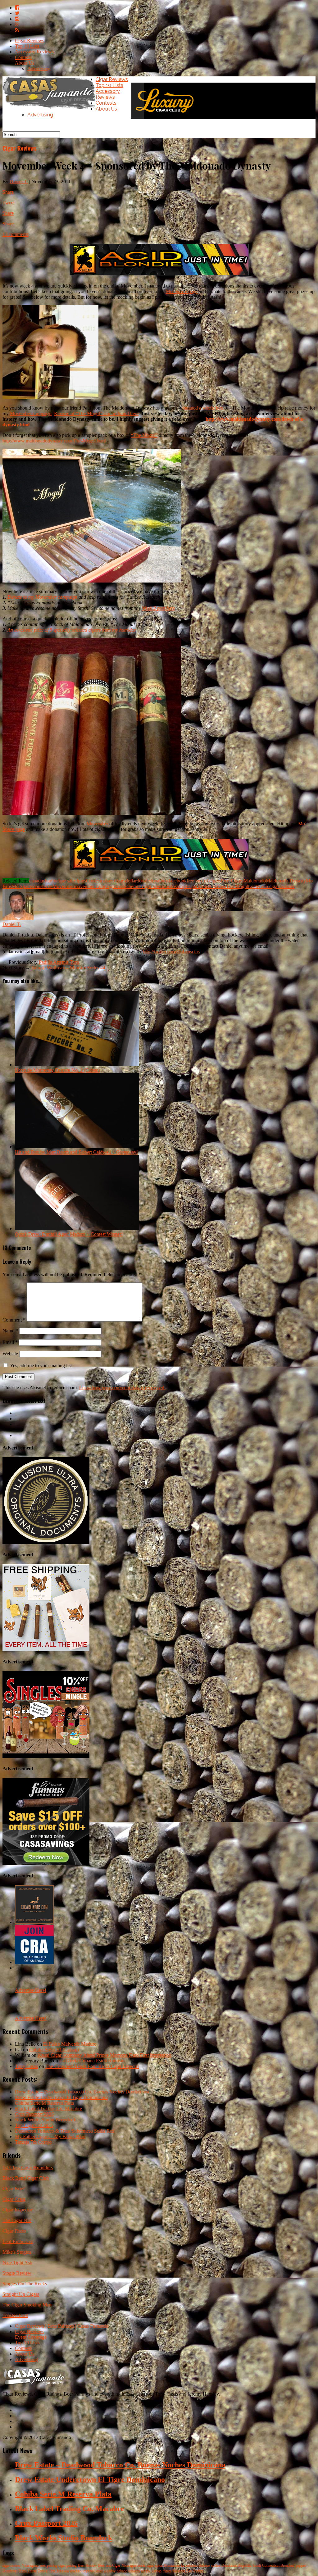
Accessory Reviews (34, 52)
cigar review (11, 2565)
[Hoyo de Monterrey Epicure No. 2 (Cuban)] (77, 1065)
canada (36, 881)
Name (10, 1331)
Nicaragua (129, 2565)
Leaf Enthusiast (18, 2241)
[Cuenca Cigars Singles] (46, 1756)
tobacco (134, 2571)
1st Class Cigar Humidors (28, 2168)
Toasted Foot (15, 2315)
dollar (131, 881)
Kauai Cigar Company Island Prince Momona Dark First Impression (104, 2055)
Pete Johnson (59, 2571)
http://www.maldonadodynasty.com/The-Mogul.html (54, 441)
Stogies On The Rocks (25, 2284)
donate (143, 881)
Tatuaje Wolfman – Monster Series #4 (68, 968)
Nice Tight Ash (17, 2263)
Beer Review (87, 2565)
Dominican (172, 2565)
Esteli (257, 2565)
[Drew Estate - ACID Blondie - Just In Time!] (159, 275)
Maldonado (255, 881)
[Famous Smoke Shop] (46, 1864)
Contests (23, 57)
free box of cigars (204, 881)
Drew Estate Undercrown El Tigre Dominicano (61, 2097)
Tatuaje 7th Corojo (33, 2142)
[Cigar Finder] (34, 1922)
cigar (150, 2565)
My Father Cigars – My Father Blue (50, 2136)
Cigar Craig (14, 2199)
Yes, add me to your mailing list (40, 1365)
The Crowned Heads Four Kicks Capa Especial (92, 2066)
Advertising (39, 68)
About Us (25, 63)
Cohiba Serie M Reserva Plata (44, 2103)
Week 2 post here (158, 608)
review (146, 2571)
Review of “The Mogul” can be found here (96, 413)
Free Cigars (232, 881)
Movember (97, 824)
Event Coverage (31, 2337)
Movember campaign (31, 413)
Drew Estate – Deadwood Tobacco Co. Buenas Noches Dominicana (82, 2092)
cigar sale (65, 881)
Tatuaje (43, 2571)
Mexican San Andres (188, 2571)
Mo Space (22, 886)
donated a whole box (203, 408)
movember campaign (94, 886)
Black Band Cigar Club (26, 2178)
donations (159, 881)
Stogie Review (17, 2273)
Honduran (10, 2571)
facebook (178, 881)
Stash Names (213, 886)
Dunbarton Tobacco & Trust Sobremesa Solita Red (65, 2131)
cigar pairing (68, 2565)
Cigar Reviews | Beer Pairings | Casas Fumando (62, 2326)
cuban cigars (113, 881)
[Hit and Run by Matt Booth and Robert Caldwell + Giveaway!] (77, 1147)
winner (288, 886)
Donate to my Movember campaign (42, 597)
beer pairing (48, 2565)
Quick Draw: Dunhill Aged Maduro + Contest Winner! (69, 1234)
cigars (80, 881)
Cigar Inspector (18, 2210)
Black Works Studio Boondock (45, 2120)
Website (10, 1354)
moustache (42, 886)
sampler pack (188, 886)
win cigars (271, 886)
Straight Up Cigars (21, 2294)
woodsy (110, 2571)
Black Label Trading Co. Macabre (48, 2109)
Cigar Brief (14, 2189)
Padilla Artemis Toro (59, 962)
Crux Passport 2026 (34, 2114)
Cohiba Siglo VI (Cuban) (54, 2050)
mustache (124, 886)
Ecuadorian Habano (195, 2565)
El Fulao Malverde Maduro (70, 2044)
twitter (254, 886)
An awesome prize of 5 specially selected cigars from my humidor (72, 630)
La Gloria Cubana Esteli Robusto (92, 2061)
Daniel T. (19, 181)
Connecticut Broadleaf (278, 2565)
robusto (168, 886)
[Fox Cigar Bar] (46, 1650)
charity (50, 881)
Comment (14, 1320)
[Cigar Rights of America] (34, 1962)
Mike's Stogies (17, 2252)
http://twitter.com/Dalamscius (171, 952)
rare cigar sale (147, 886)
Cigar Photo (14, 2231)
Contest (93, 881)
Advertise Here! (31, 1990)
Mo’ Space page (182, 291)
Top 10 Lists (27, 46)
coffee (216, 2565)
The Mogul (237, 886)
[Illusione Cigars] (46, 1542)
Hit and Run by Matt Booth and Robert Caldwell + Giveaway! (76, 1152)
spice (159, 2565)
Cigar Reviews (30, 41)
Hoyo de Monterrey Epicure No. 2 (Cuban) (57, 1070)
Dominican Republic (236, 2565)
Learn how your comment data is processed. (122, 1388)
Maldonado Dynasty (286, 881)
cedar (141, 2565)
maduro (76, 2571)
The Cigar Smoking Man (27, 2305)
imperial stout (93, 2571)
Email (10, 1342)
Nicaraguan (30, 2565)
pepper (301, 2565)
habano (122, 2571)
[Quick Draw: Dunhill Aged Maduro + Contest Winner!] (77, 1229)
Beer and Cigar (109, 2565)
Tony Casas (26, 2066)
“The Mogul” (144, 435)
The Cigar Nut (17, 2220)
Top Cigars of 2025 (34, 2125)
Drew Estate (28, 2571)
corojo (157, 2571)
